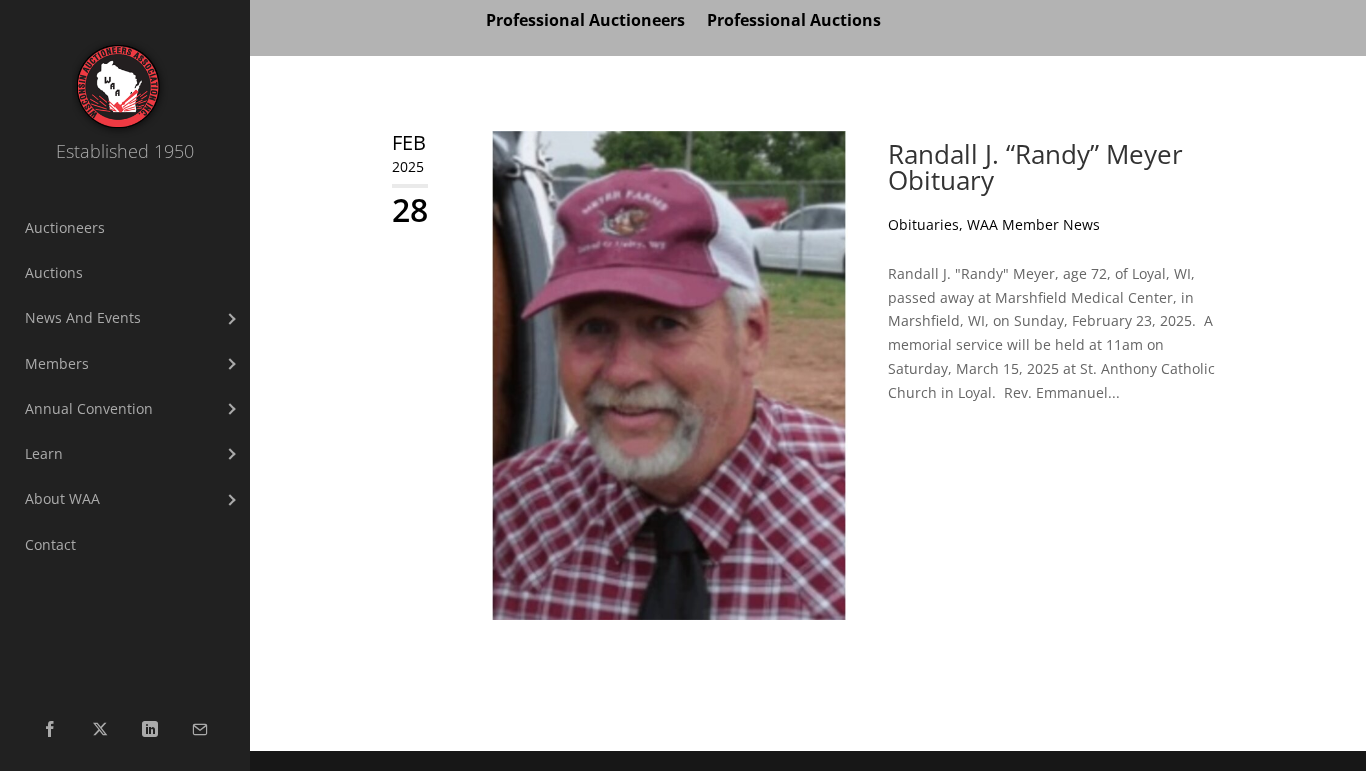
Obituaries (923, 224)
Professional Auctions (794, 22)
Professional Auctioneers (585, 22)
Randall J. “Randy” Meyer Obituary (1035, 167)
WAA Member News (1033, 224)
